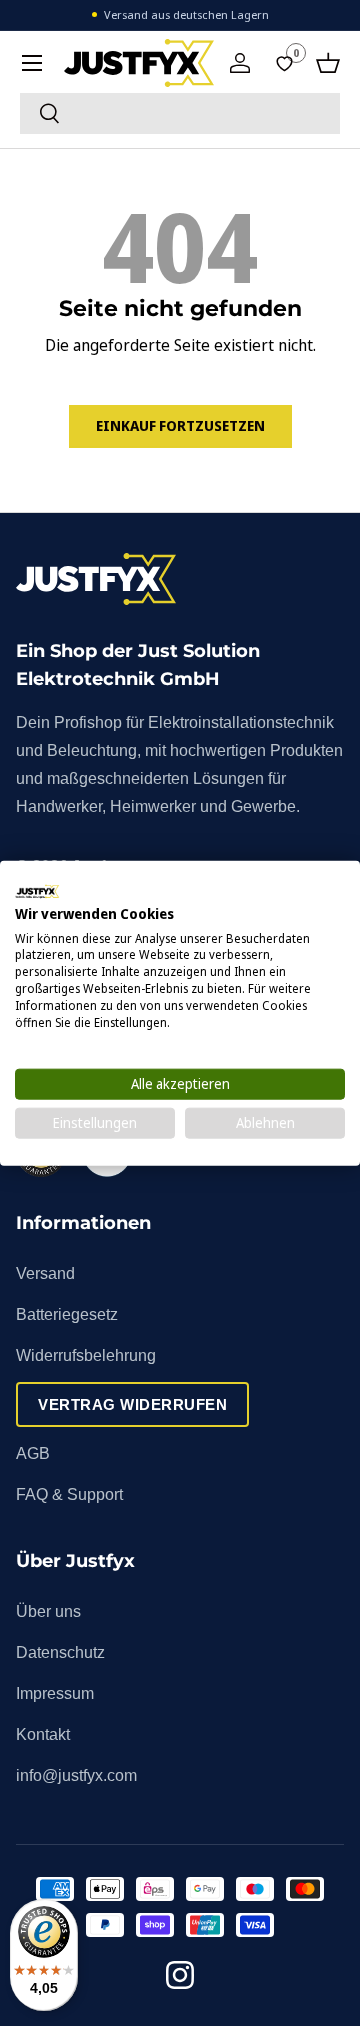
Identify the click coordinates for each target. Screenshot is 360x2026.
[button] (328, 63)
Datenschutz (60, 1652)
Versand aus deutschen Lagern (186, 14)
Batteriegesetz (67, 1314)
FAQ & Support (69, 1494)
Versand (45, 1273)
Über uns (48, 1611)
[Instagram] (180, 1978)
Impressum (55, 1693)
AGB (33, 1453)
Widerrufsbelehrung (86, 1355)
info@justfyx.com (76, 1775)
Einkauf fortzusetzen (180, 425)
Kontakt (43, 1734)
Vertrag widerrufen (132, 1404)
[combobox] (180, 113)
